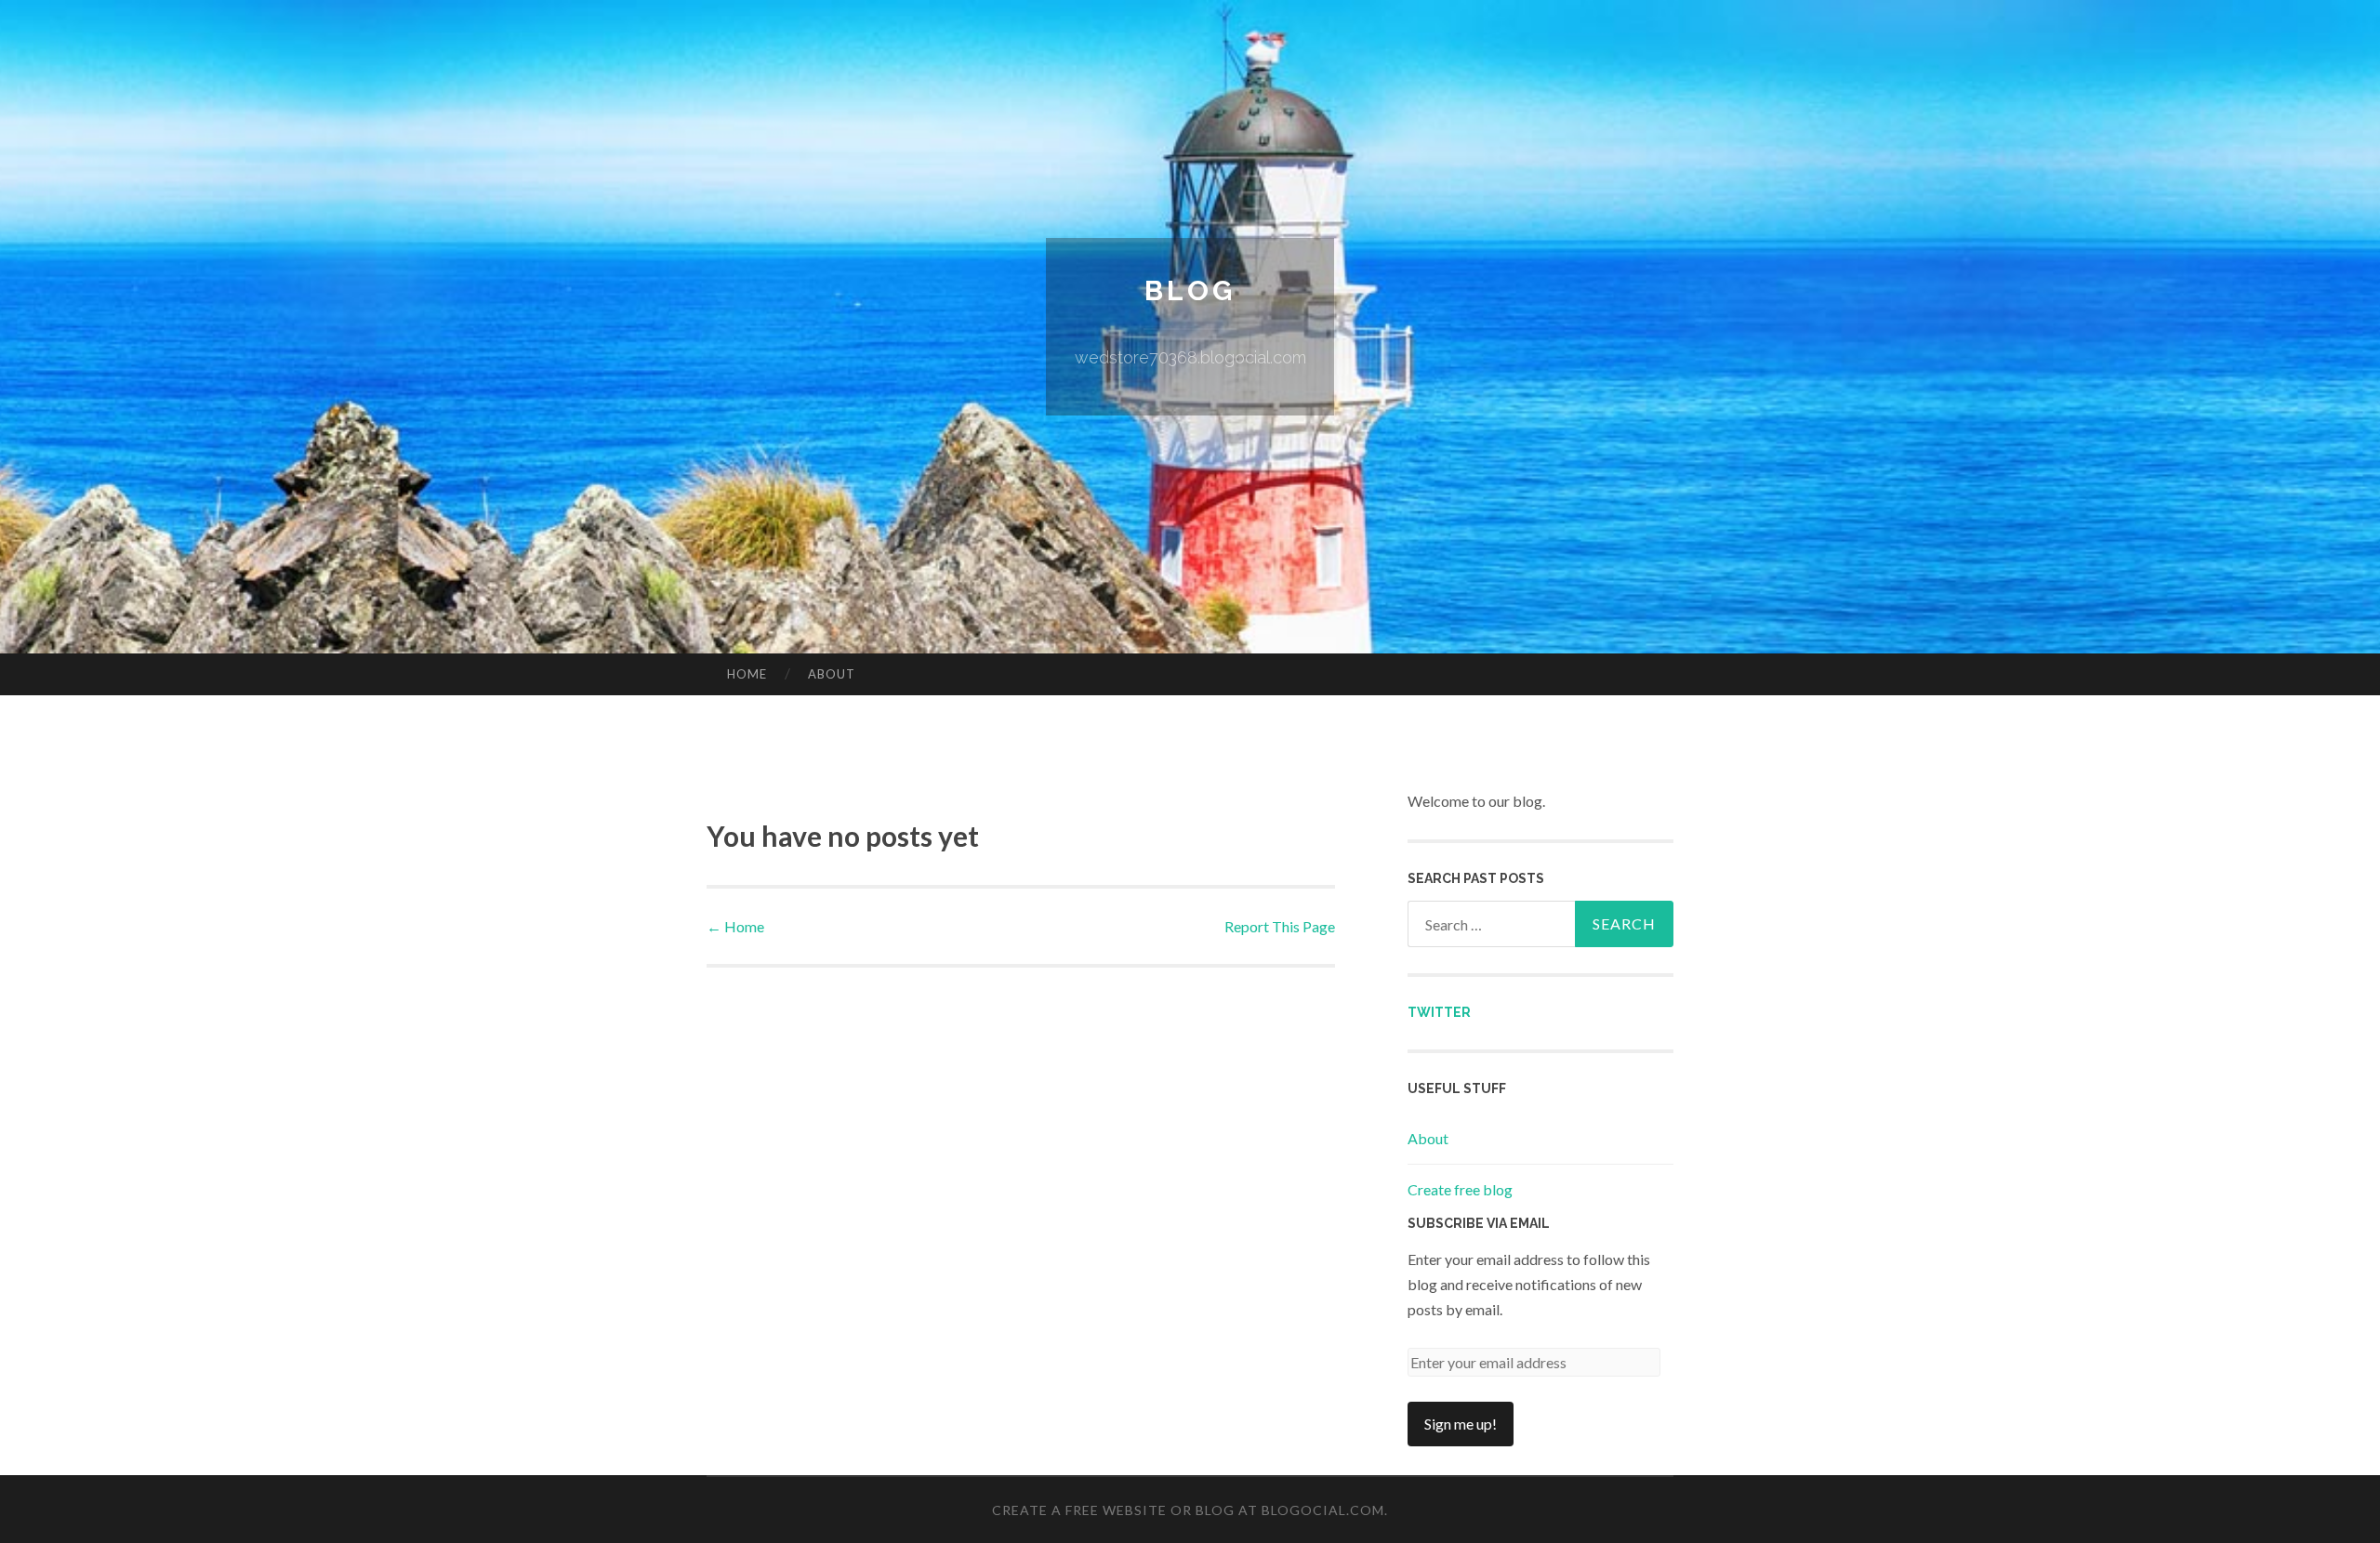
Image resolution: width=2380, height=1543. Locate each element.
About (832, 674)
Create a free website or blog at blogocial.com (1188, 1510)
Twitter (1439, 1012)
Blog (1190, 290)
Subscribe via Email (1479, 1223)
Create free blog (1460, 1189)
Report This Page (1280, 926)
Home (747, 674)
